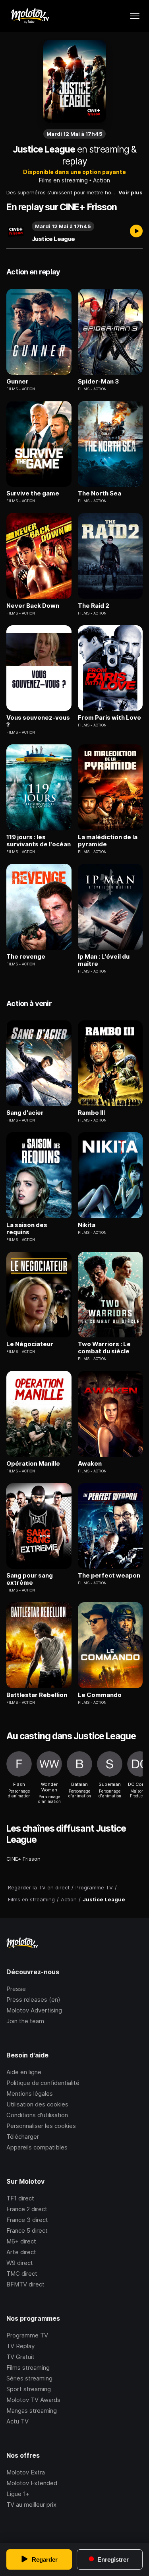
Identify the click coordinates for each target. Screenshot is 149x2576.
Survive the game (33, 493)
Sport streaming (29, 2389)
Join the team (25, 2021)
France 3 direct (27, 2220)
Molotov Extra (26, 2472)
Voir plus (131, 192)
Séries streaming (29, 2378)
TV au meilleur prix (31, 2505)
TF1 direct (20, 2198)
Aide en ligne (24, 2072)
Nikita (87, 1225)
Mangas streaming (32, 2411)
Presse (16, 1989)
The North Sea (100, 493)
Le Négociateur (30, 1344)
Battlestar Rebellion (37, 1695)
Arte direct (21, 2252)
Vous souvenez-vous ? (38, 721)
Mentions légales (30, 2093)
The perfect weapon (109, 1576)
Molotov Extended (32, 2483)
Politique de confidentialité (43, 2083)
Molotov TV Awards (33, 2400)
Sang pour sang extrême (30, 1579)
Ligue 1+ (18, 2494)
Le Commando (100, 1695)
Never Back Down (33, 606)
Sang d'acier (25, 1113)
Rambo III (91, 1113)
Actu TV (17, 2421)
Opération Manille (33, 1464)
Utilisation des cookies (37, 2104)
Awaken (90, 1464)
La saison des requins (27, 1229)
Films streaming (28, 2368)
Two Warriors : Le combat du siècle (104, 1348)
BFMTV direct (25, 2284)
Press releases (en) (33, 2000)
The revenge (26, 957)
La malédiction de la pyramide (108, 841)
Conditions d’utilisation (37, 2115)
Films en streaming (63, 180)
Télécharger (23, 2137)
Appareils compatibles (37, 2147)
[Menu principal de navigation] (135, 16)
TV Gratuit (20, 2357)
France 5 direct (27, 2231)
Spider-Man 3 (98, 382)
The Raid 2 (94, 606)
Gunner (17, 382)
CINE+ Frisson (23, 1859)
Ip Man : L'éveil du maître (104, 960)
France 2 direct (27, 2209)
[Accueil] (30, 16)
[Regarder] (136, 232)
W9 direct (20, 2263)
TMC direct (22, 2274)
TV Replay (20, 2346)
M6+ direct (21, 2241)
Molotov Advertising (34, 2010)
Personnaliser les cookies (41, 2126)
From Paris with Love (109, 718)
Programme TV (27, 2335)
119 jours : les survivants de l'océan (39, 841)
